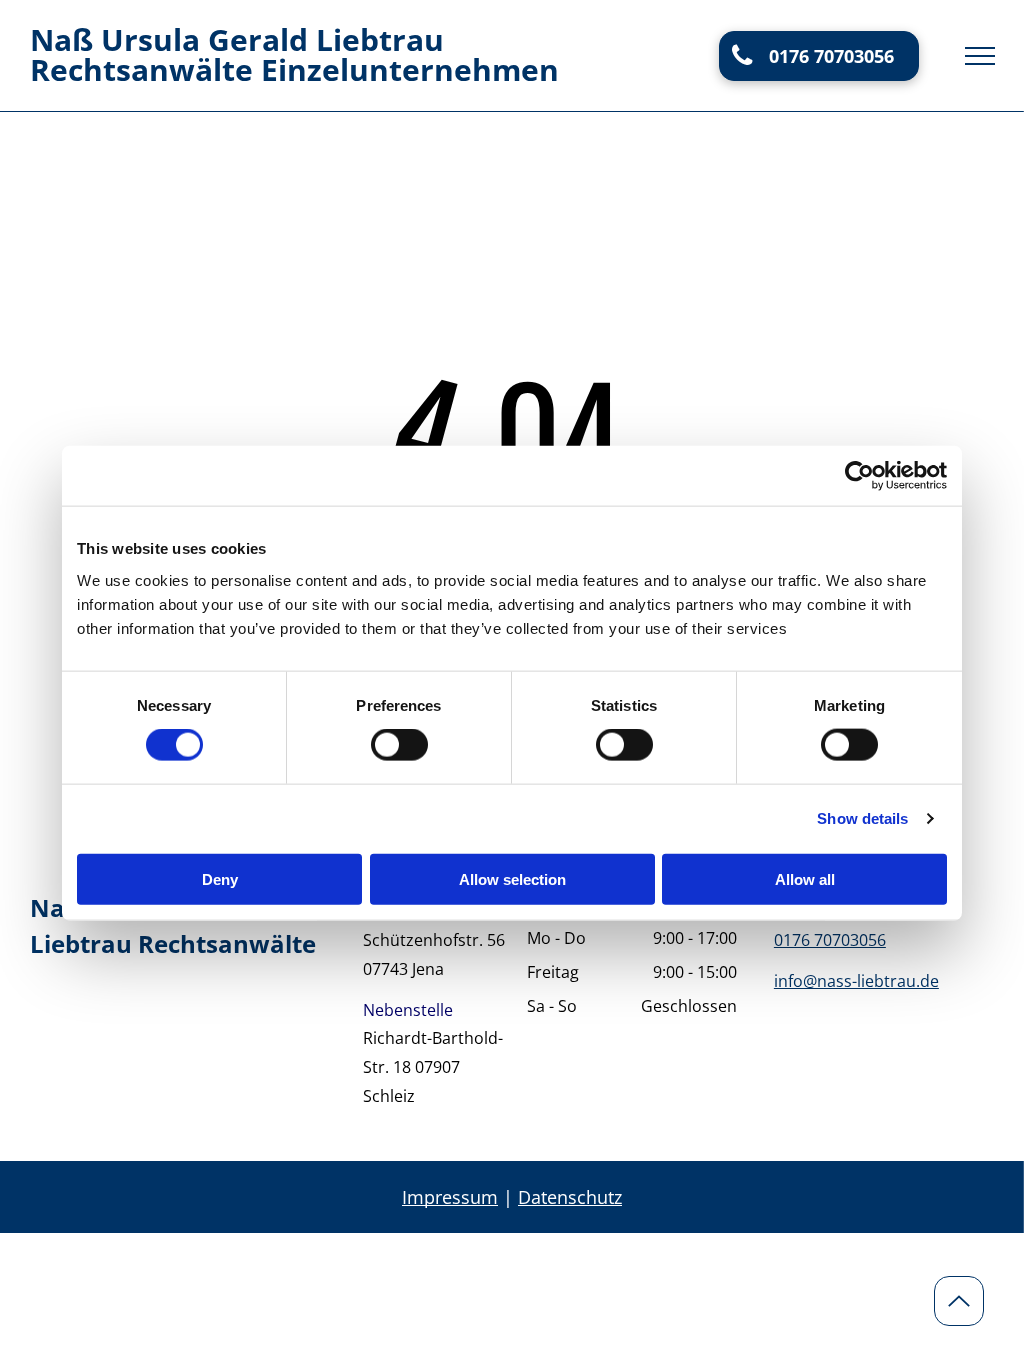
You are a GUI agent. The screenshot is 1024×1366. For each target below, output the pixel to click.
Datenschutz (570, 1197)
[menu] (980, 56)
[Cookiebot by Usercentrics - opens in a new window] (859, 476)
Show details (862, 818)
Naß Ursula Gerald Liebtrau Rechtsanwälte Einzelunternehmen (294, 54)
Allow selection (512, 878)
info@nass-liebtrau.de (856, 981)
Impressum (450, 1197)
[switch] (399, 745)
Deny (220, 878)
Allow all (805, 878)
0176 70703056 (830, 940)
